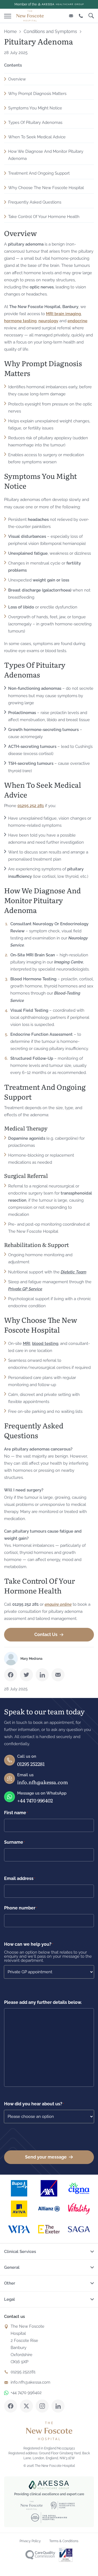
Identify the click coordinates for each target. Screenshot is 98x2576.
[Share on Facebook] (11, 1675)
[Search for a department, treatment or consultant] (91, 16)
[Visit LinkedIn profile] (58, 2406)
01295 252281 (31, 1764)
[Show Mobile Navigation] (8, 15)
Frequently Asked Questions (35, 202)
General (12, 2267)
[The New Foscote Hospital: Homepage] (30, 16)
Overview (17, 79)
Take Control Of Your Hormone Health (44, 217)
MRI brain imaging (63, 314)
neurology (48, 321)
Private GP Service (25, 1289)
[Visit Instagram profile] (42, 2406)
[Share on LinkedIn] (42, 1675)
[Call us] (81, 16)
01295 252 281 (31, 806)
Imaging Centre (69, 962)
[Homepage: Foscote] (49, 2431)
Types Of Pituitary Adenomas (35, 123)
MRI (27, 1344)
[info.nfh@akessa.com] (71, 16)
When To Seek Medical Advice (37, 137)
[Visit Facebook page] (11, 2406)
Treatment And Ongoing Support (39, 173)
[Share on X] (26, 1675)
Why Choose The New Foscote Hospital (46, 188)
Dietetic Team (73, 1272)
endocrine (77, 321)
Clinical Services (20, 2252)
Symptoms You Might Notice (35, 108)
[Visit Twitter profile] (26, 2406)
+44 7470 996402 (35, 1800)
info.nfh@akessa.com (42, 1782)
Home (10, 32)
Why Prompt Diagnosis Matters (37, 94)
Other (10, 2283)
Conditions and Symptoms (50, 32)
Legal (10, 2299)
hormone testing (20, 321)
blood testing (45, 1344)
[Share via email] (58, 1675)
